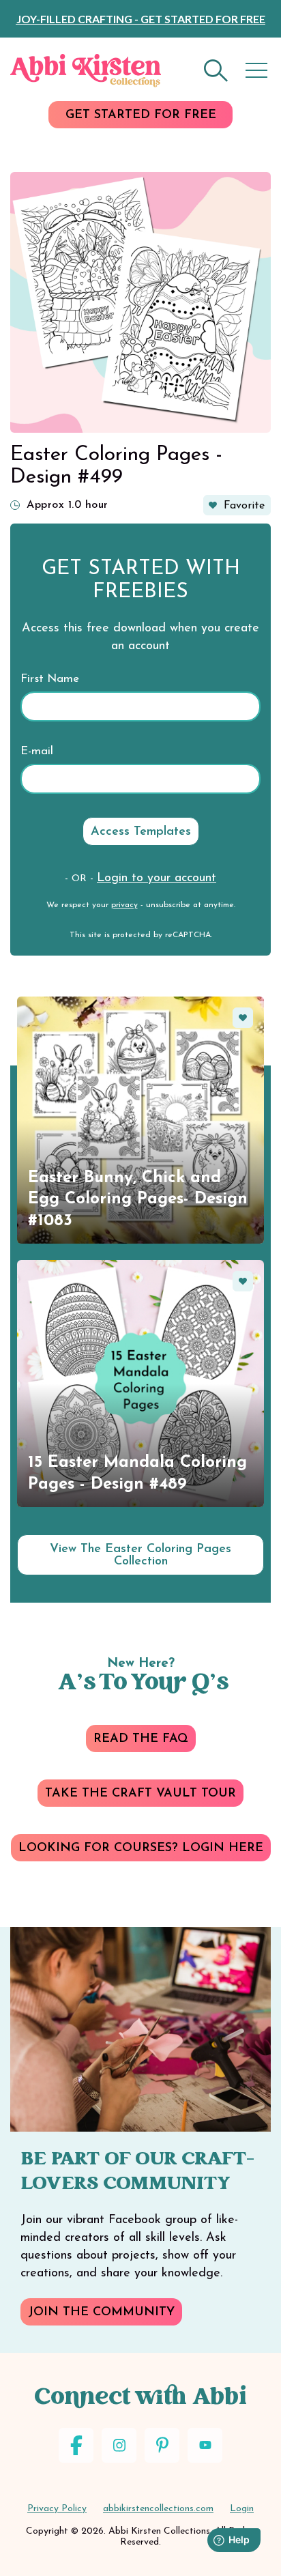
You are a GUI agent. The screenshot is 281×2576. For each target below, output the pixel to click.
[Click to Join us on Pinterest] (162, 2445)
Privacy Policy (57, 2509)
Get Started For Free (141, 115)
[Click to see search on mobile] (216, 71)
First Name (50, 679)
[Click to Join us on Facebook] (76, 2445)
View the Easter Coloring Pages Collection (140, 1556)
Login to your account (157, 878)
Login (242, 2509)
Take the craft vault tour (140, 1794)
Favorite (244, 506)
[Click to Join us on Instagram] (119, 2445)
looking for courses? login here (141, 1848)
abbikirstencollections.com (158, 2509)
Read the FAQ (141, 1739)
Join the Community (101, 2313)
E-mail (37, 751)
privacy (124, 905)
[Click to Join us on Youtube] (205, 2445)
